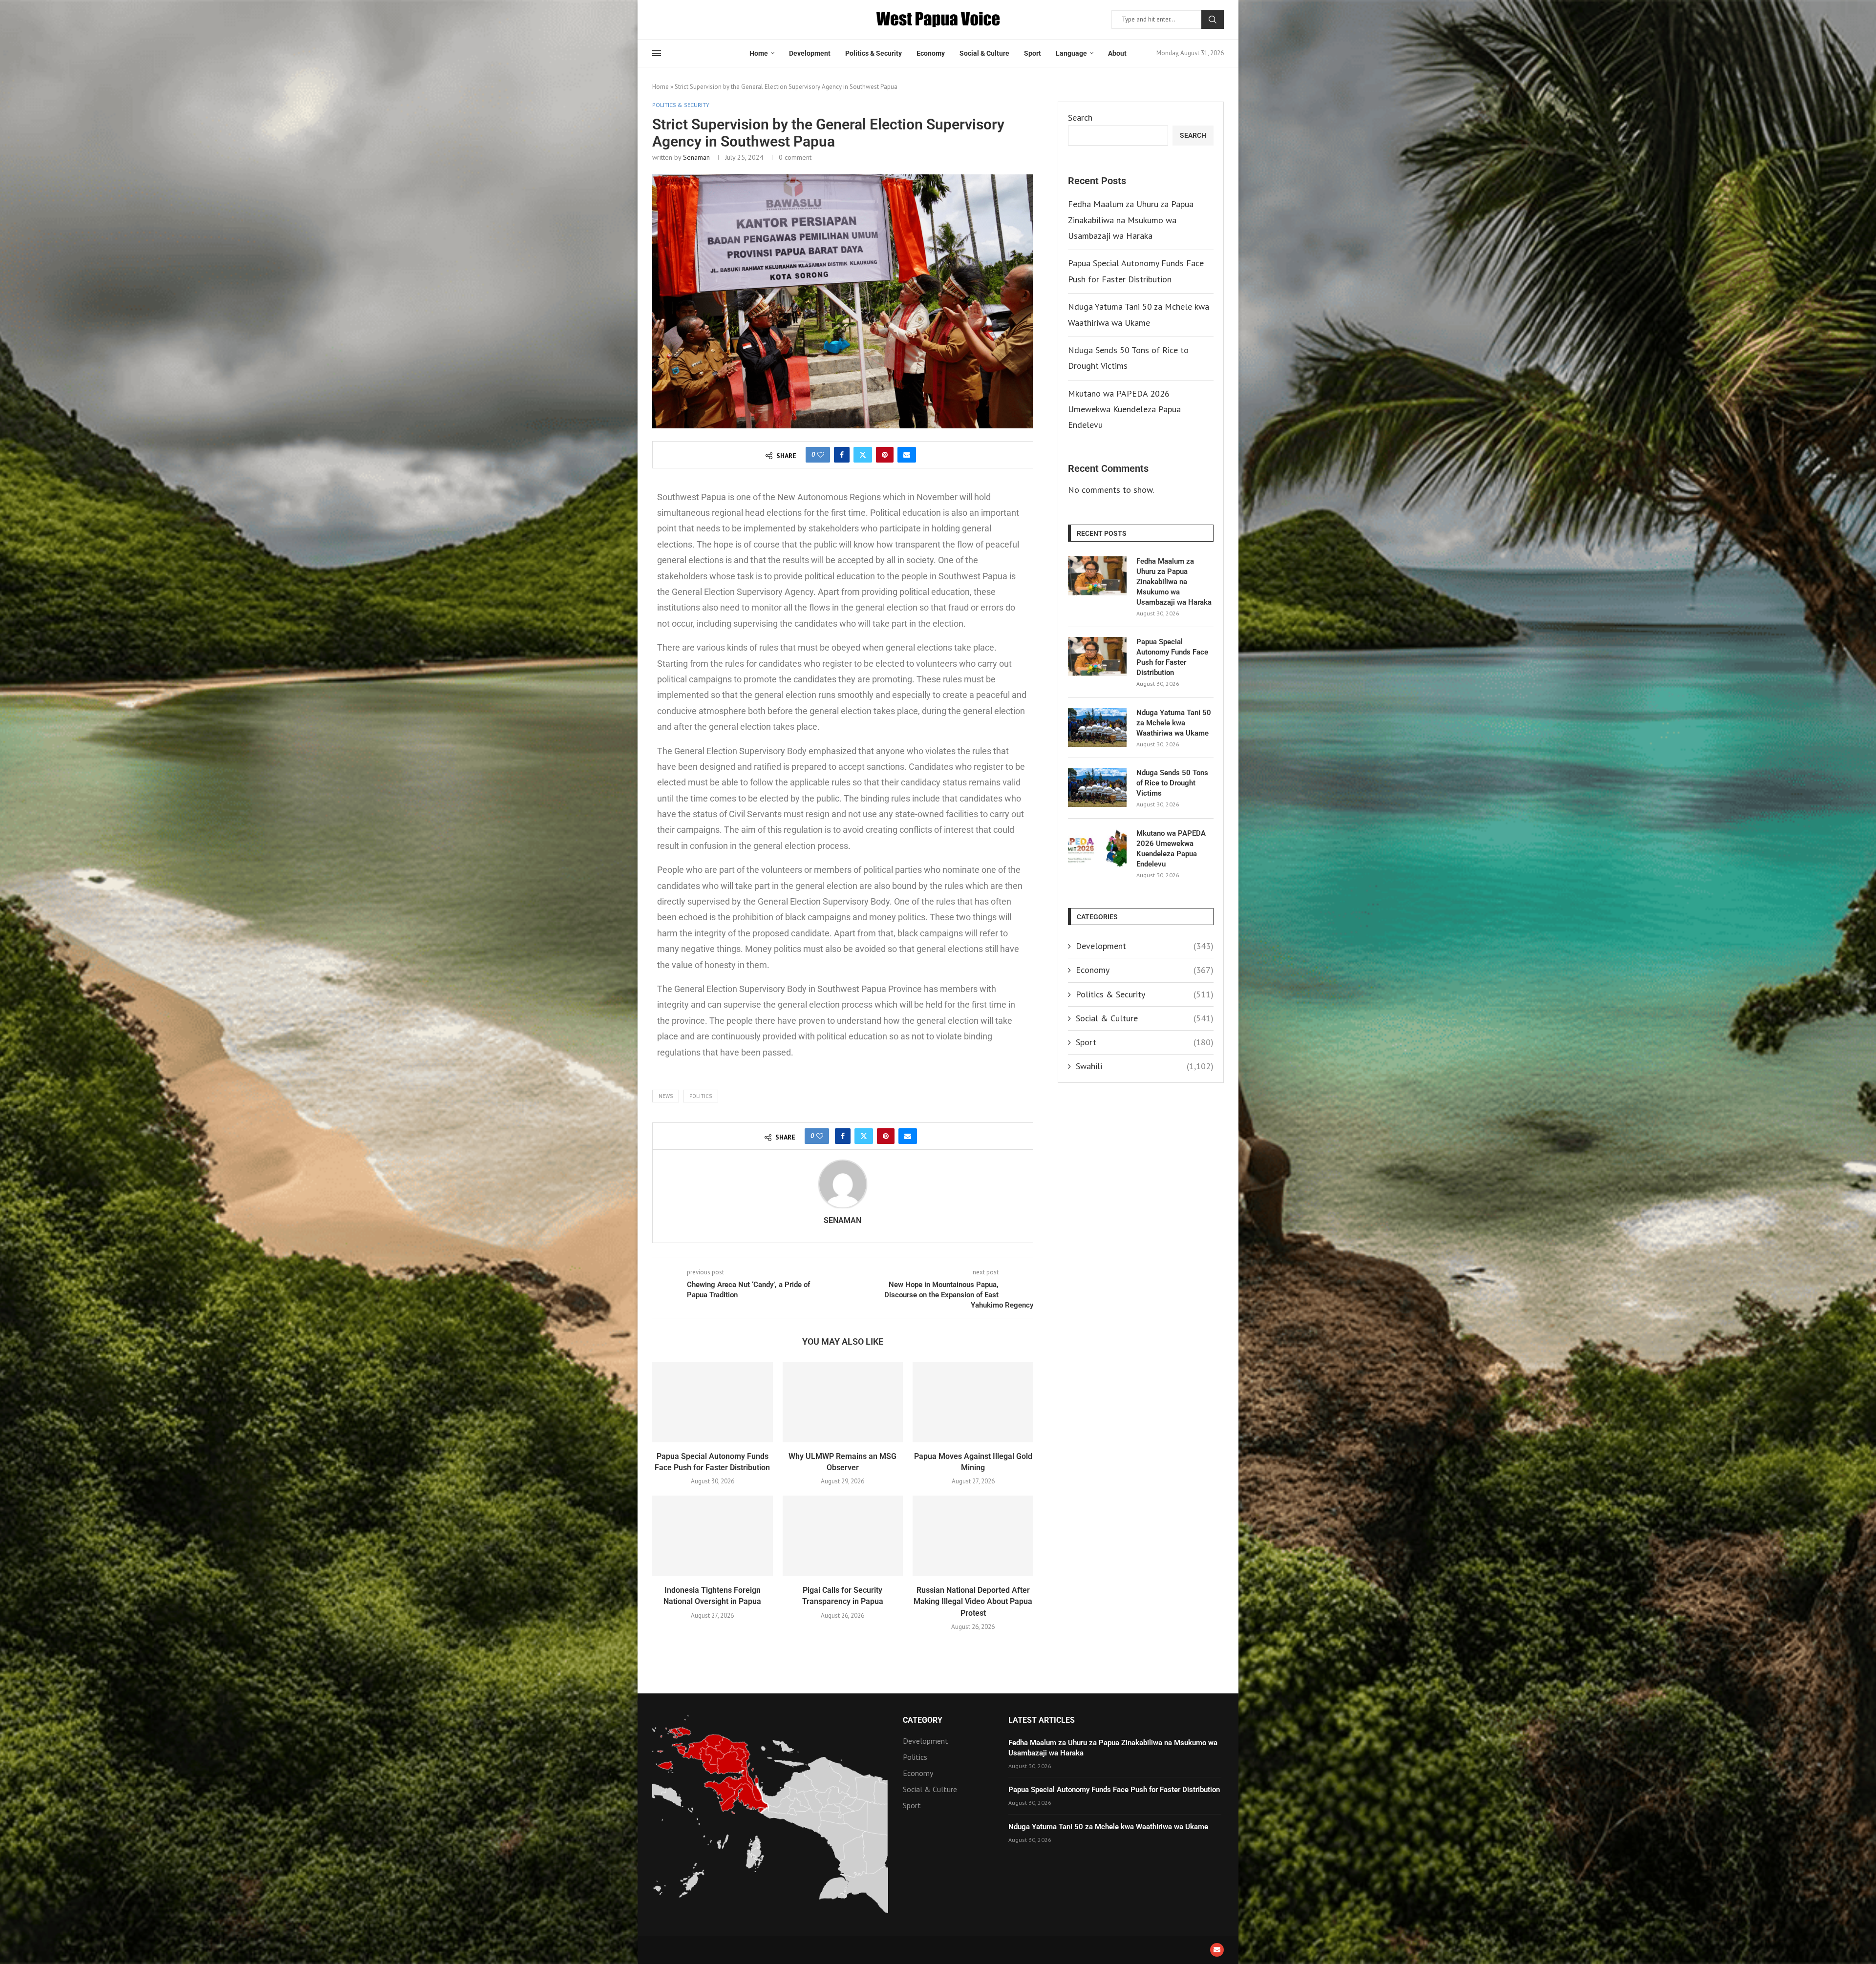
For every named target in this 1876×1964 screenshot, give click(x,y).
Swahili (1145, 1066)
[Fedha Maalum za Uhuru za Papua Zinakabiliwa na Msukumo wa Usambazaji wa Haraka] (1097, 576)
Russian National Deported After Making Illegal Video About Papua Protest (973, 1602)
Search (1213, 20)
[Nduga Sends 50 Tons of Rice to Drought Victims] (1097, 787)
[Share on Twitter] (863, 455)
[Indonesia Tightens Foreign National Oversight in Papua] (713, 1536)
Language (1071, 53)
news (666, 1096)
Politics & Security (874, 53)
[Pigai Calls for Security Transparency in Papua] (843, 1536)
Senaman (696, 157)
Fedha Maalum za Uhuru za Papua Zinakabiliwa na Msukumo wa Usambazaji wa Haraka (1131, 220)
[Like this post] (821, 455)
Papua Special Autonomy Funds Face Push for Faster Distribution (1172, 657)
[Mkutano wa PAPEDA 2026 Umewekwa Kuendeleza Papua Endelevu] (1097, 848)
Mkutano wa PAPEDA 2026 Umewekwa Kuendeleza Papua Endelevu (1124, 409)
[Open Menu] (657, 53)
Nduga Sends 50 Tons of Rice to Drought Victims (1172, 783)
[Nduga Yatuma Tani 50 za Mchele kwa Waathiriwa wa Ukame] (1097, 727)
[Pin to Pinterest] (885, 455)
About (1117, 53)
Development (810, 53)
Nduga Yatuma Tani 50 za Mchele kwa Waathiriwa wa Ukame (1174, 723)
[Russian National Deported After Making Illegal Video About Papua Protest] (973, 1536)
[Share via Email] (907, 455)
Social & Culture (984, 53)
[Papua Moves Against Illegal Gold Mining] (973, 1402)
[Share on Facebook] (842, 455)
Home (759, 53)
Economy (931, 53)
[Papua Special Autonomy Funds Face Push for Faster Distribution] (713, 1402)
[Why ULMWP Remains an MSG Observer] (843, 1402)
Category (923, 1720)
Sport (1033, 53)
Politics (701, 1096)
